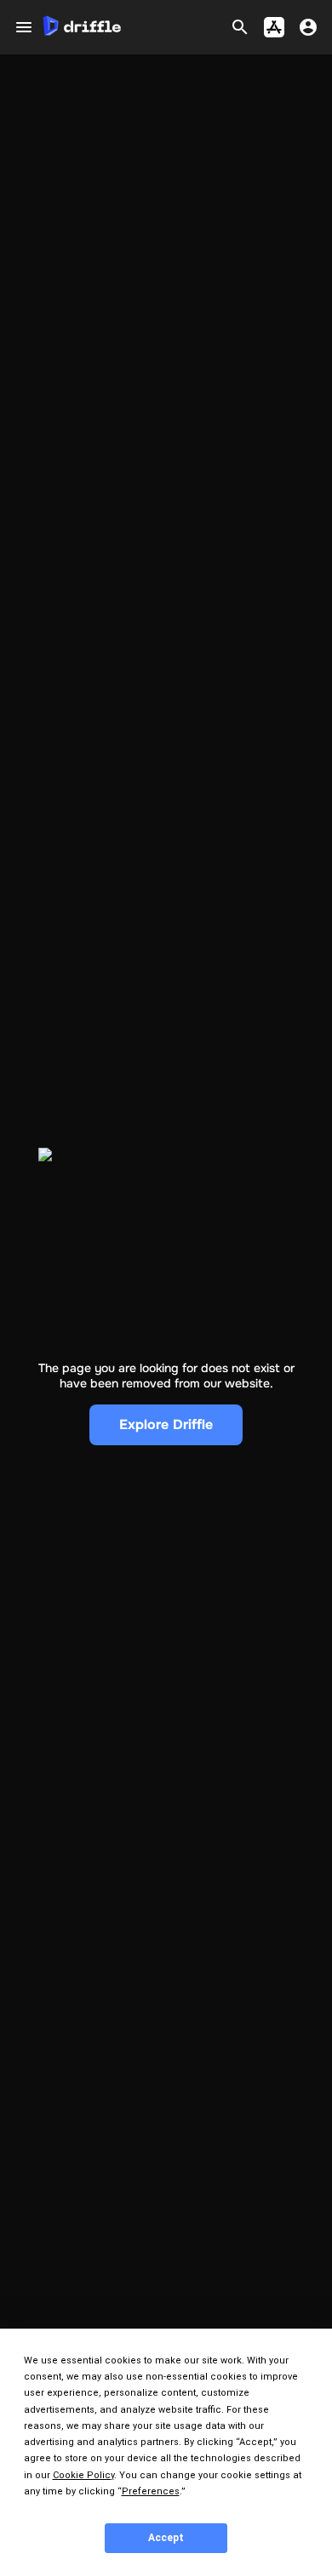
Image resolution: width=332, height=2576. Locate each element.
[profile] (308, 27)
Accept (166, 2538)
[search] (240, 27)
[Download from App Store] (274, 27)
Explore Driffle (166, 1424)
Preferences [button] (151, 2491)
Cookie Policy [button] (83, 2475)
